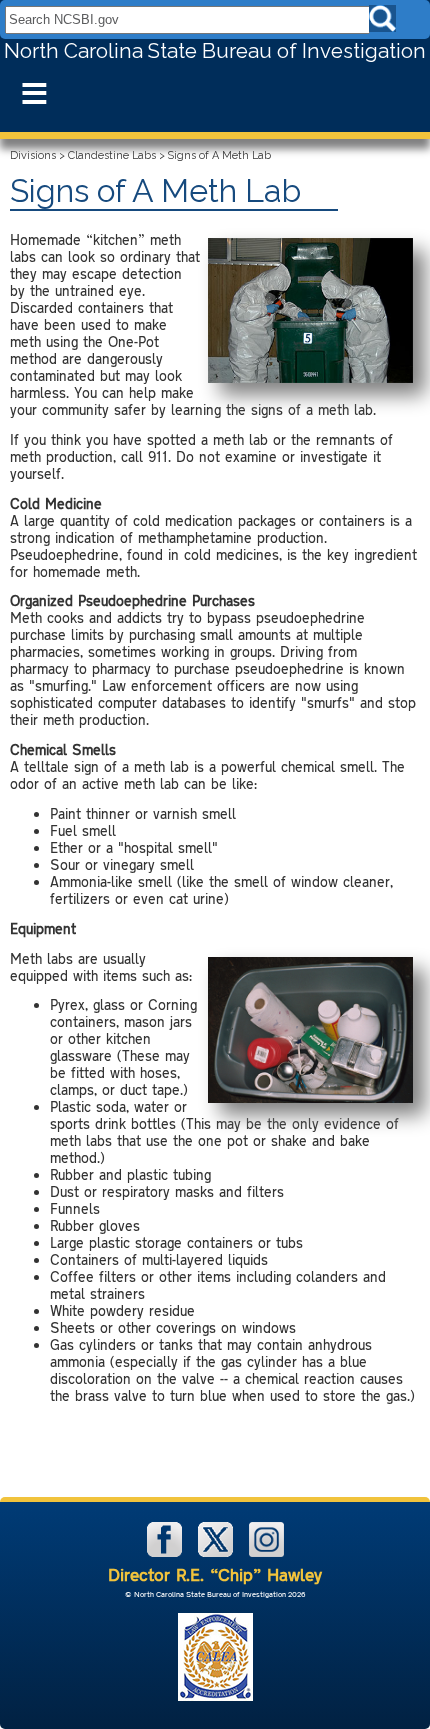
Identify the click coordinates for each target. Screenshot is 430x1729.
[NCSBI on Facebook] (166, 1552)
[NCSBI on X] (217, 1552)
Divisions (33, 155)
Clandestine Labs (112, 155)
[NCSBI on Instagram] (266, 1552)
